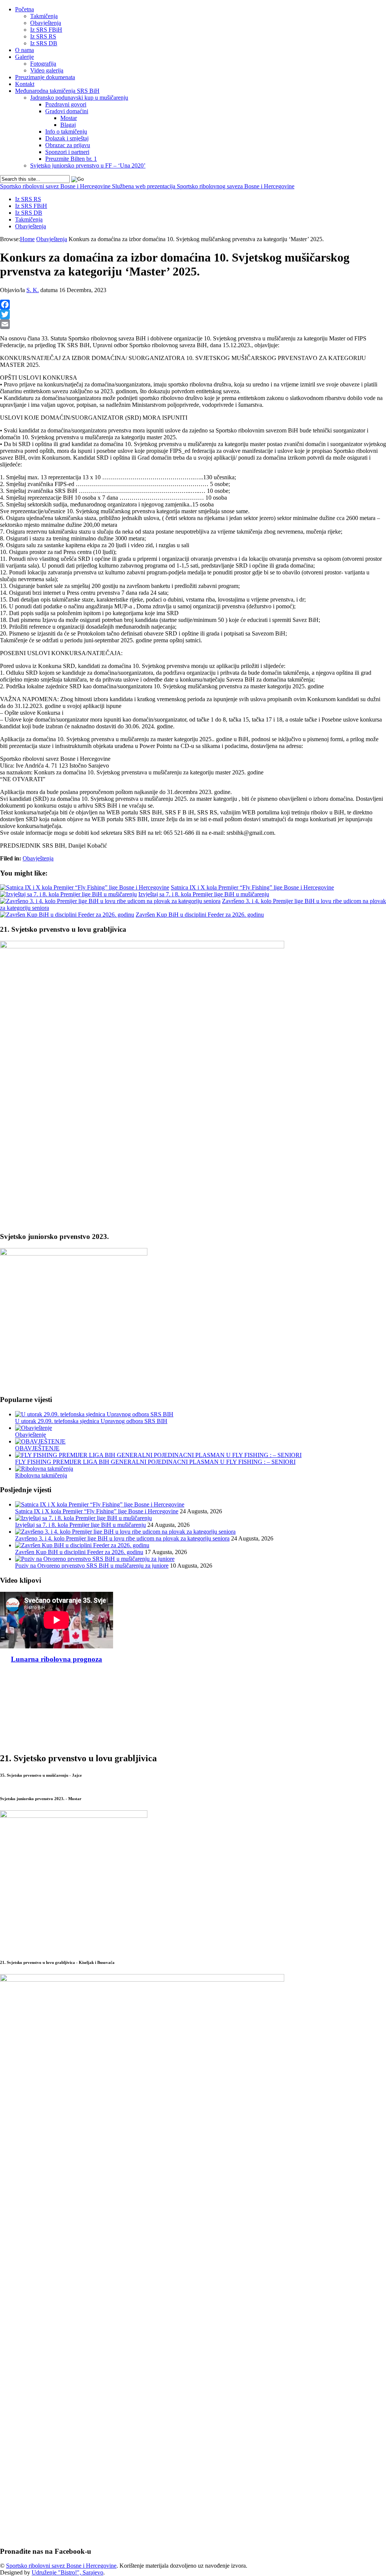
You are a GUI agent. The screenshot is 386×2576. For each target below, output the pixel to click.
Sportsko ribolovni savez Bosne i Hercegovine (147, 186)
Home (27, 239)
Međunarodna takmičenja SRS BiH (57, 91)
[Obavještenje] (34, 1428)
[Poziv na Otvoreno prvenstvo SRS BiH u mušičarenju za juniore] (95, 1559)
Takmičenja (44, 16)
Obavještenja (46, 23)
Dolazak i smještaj (67, 138)
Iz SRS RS (43, 36)
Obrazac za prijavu (68, 145)
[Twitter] (193, 314)
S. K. (33, 290)
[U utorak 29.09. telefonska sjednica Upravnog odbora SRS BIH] (94, 1414)
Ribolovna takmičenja (41, 1475)
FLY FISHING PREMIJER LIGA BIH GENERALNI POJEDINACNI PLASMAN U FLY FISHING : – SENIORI (155, 1462)
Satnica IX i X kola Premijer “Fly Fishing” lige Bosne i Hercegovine (252, 887)
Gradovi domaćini (67, 111)
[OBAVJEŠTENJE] (40, 1441)
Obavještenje (31, 1435)
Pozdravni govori (66, 104)
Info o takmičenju (66, 132)
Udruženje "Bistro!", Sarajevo (67, 2572)
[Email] (193, 324)
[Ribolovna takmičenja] (44, 1469)
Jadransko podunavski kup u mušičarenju (79, 98)
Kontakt (25, 84)
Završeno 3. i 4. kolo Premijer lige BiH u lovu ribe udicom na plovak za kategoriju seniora (122, 1538)
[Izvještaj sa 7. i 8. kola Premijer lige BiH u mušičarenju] (68, 894)
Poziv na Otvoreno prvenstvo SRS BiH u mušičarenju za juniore (92, 1566)
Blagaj (68, 125)
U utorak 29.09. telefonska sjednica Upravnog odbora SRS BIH (91, 1421)
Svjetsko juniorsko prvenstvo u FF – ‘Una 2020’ (88, 165)
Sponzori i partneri (67, 152)
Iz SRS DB (44, 43)
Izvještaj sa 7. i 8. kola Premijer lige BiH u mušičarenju (204, 894)
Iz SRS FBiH (46, 30)
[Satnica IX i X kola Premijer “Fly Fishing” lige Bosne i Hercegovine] (85, 887)
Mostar (69, 118)
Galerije (25, 57)
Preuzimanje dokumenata (45, 77)
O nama (25, 50)
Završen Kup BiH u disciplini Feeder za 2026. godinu (200, 915)
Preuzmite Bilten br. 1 (71, 159)
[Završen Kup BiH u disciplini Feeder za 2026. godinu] (67, 915)
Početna (25, 9)
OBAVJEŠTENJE (37, 1448)
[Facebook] (193, 305)
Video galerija (47, 70)
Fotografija (43, 64)
